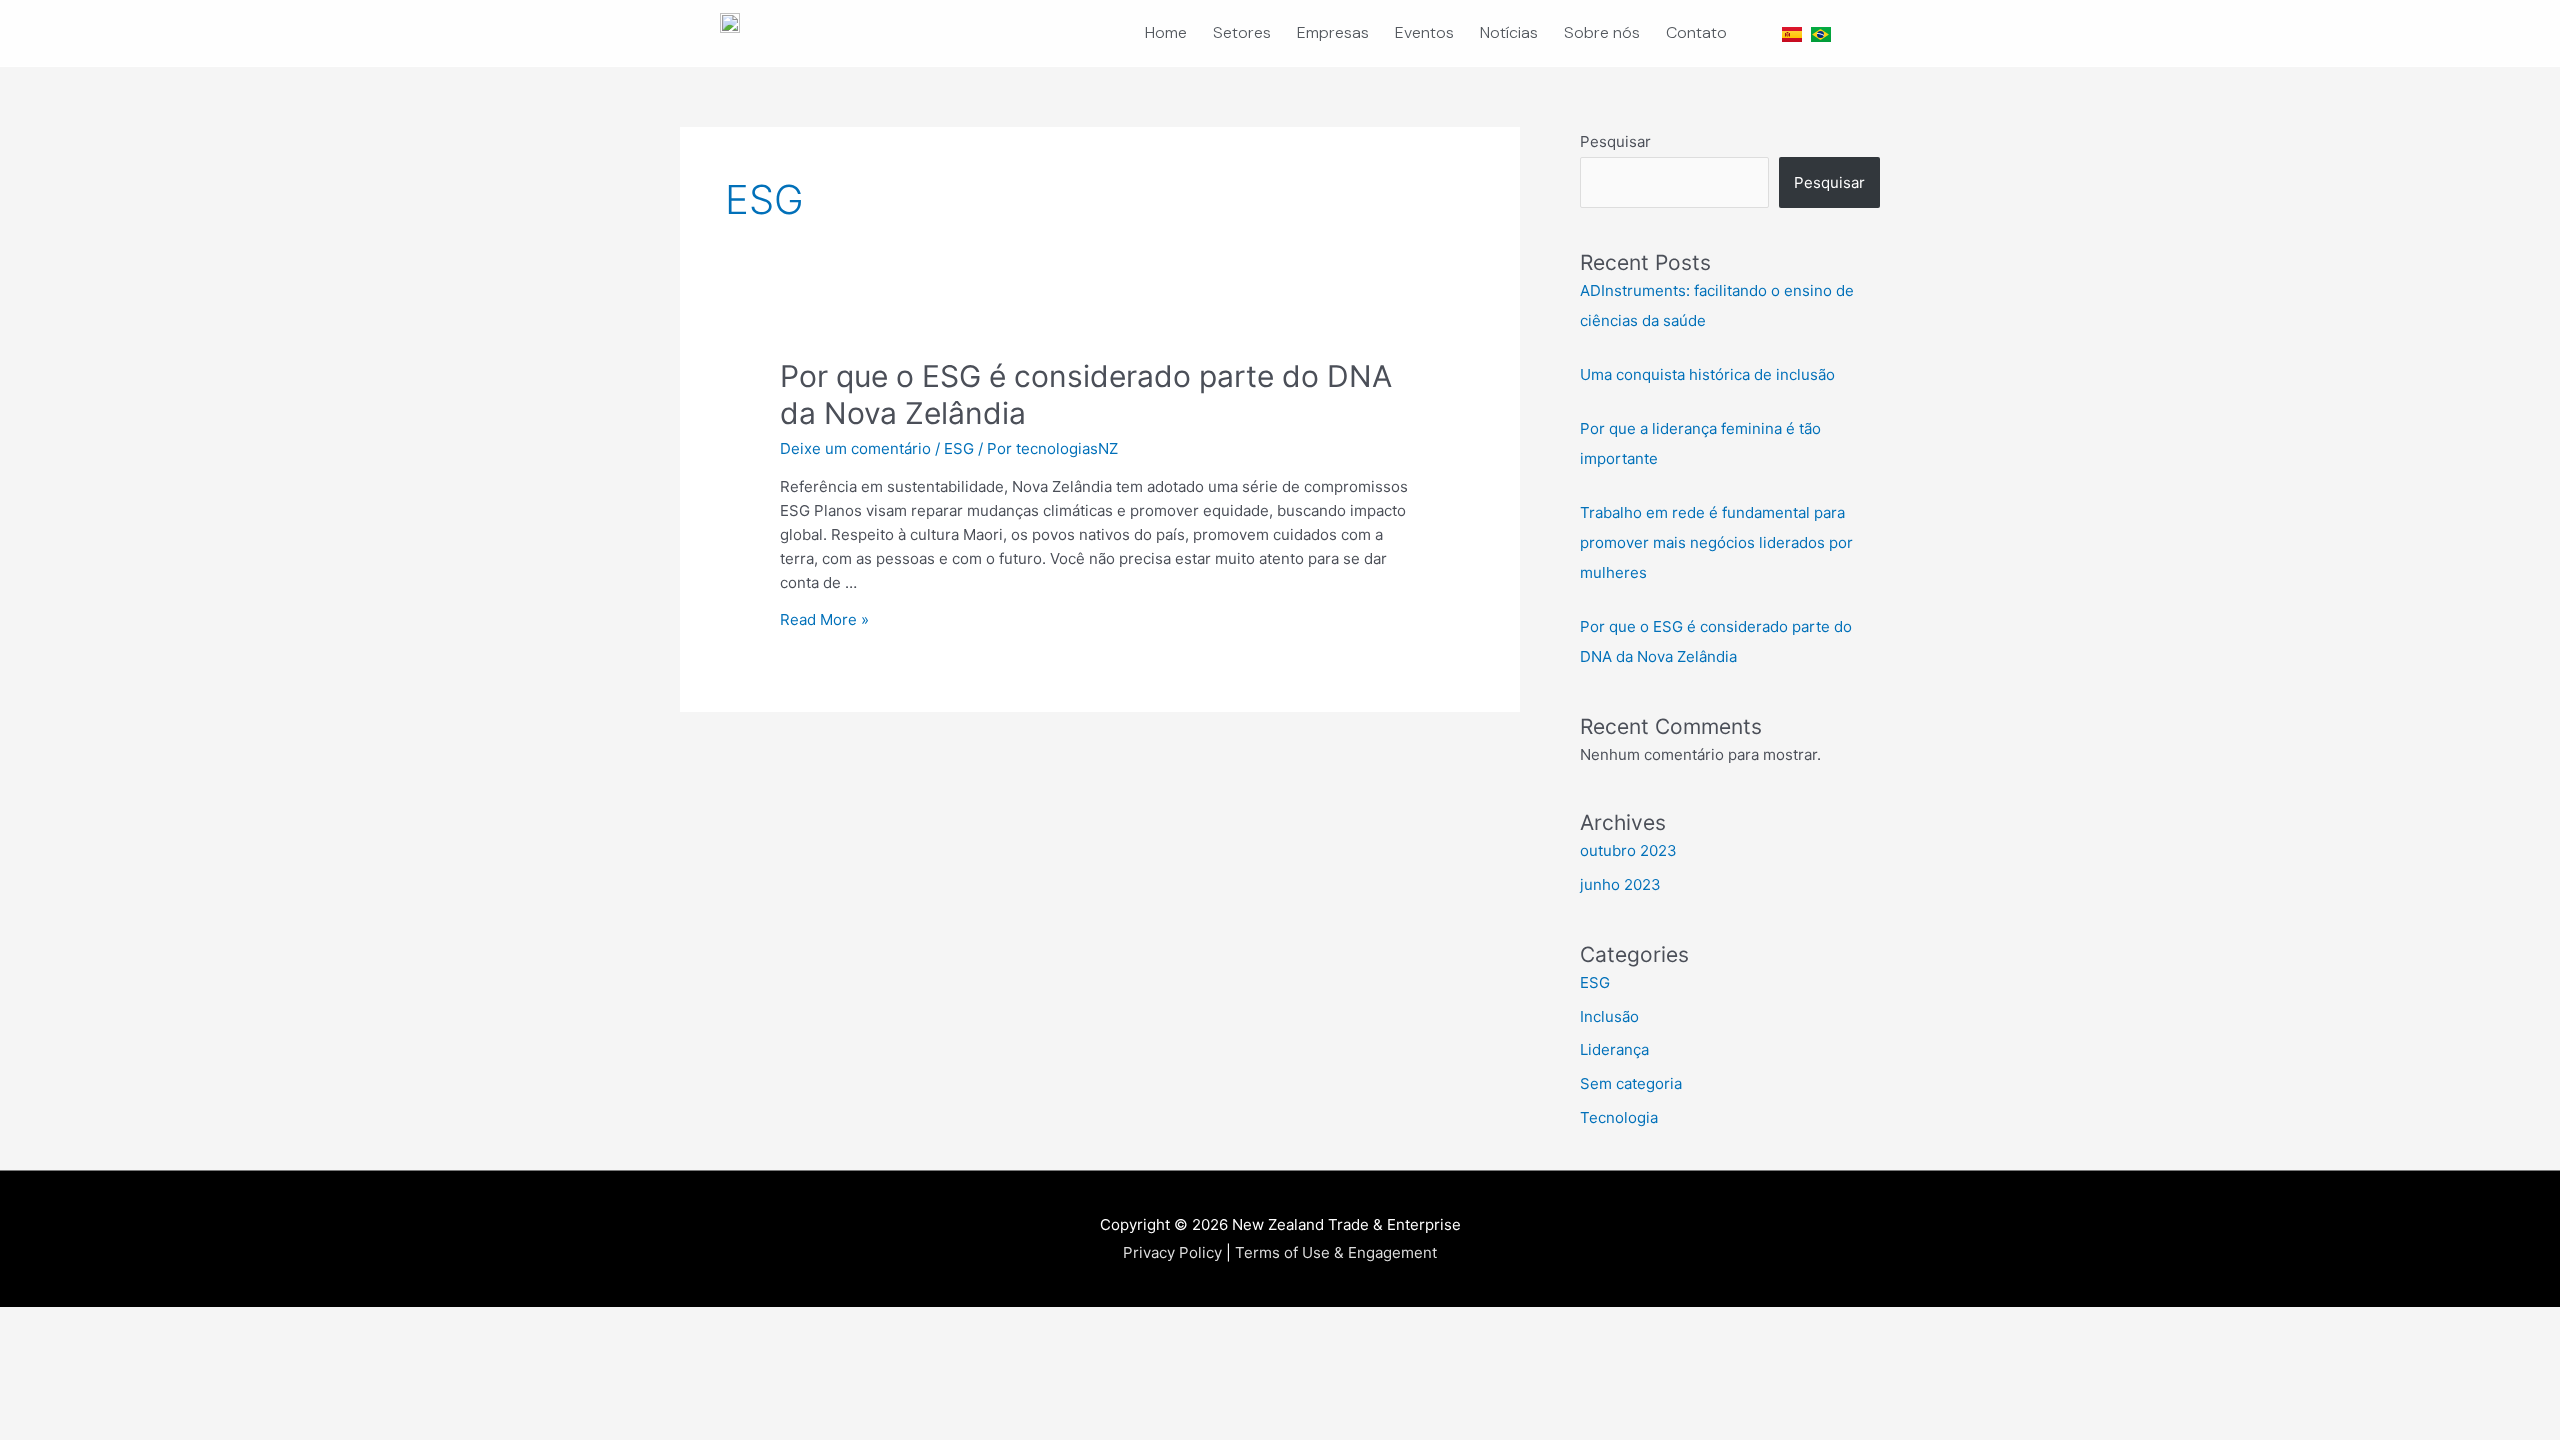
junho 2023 (1620, 884)
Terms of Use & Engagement (1336, 1252)
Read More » (824, 619)
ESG (959, 448)
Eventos (1424, 32)
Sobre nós (1602, 32)
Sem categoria (1631, 1083)
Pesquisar (1615, 141)
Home (1166, 32)
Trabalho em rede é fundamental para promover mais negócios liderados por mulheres (1716, 542)
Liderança (1614, 1049)
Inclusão (1609, 1016)
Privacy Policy (1172, 1252)
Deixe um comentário (855, 448)
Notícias (1509, 32)
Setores (1242, 32)
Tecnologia (1619, 1117)
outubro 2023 (1628, 850)
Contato (1696, 32)
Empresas (1333, 32)
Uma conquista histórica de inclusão (1707, 374)
